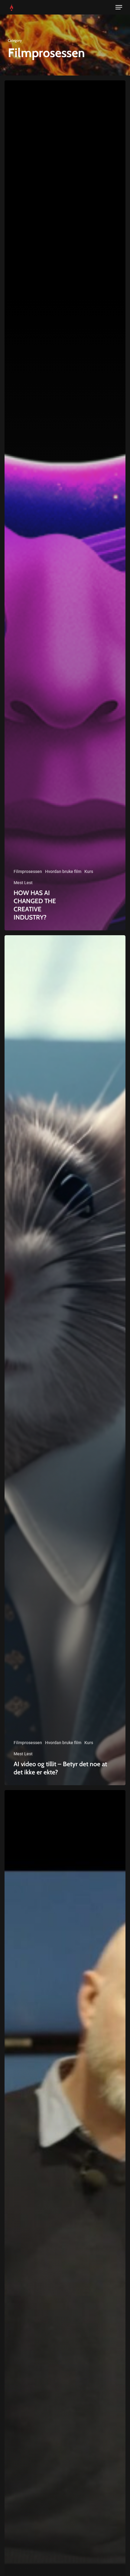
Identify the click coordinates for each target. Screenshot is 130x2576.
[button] (119, 7)
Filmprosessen (28, 871)
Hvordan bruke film (63, 871)
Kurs (89, 871)
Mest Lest (23, 883)
